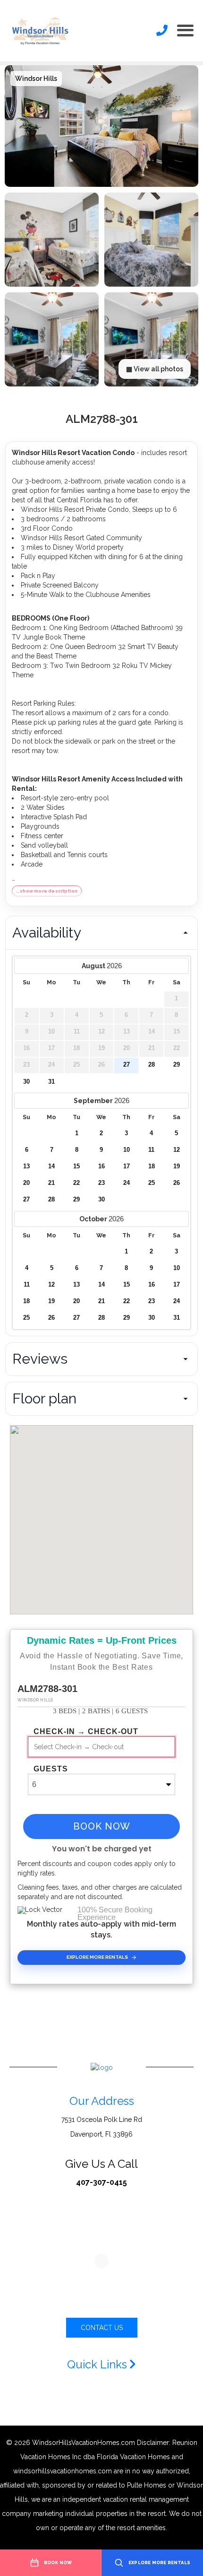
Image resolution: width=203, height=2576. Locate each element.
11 (151, 1150)
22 (76, 1183)
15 (76, 1166)
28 (152, 1065)
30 (26, 1082)
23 (101, 1183)
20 (26, 1183)
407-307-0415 (101, 2182)
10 (127, 1150)
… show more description (47, 891)
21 (51, 1183)
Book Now (102, 1826)
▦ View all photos (155, 369)
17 (127, 1166)
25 (152, 1183)
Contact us (102, 2328)
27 (127, 1065)
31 (51, 1082)
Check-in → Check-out (86, 1732)
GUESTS (51, 1769)
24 (127, 1183)
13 (26, 1166)
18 (152, 1166)
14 (51, 1166)
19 (177, 1166)
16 (101, 1166)
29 (177, 1065)
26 (177, 1183)
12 (177, 1150)
